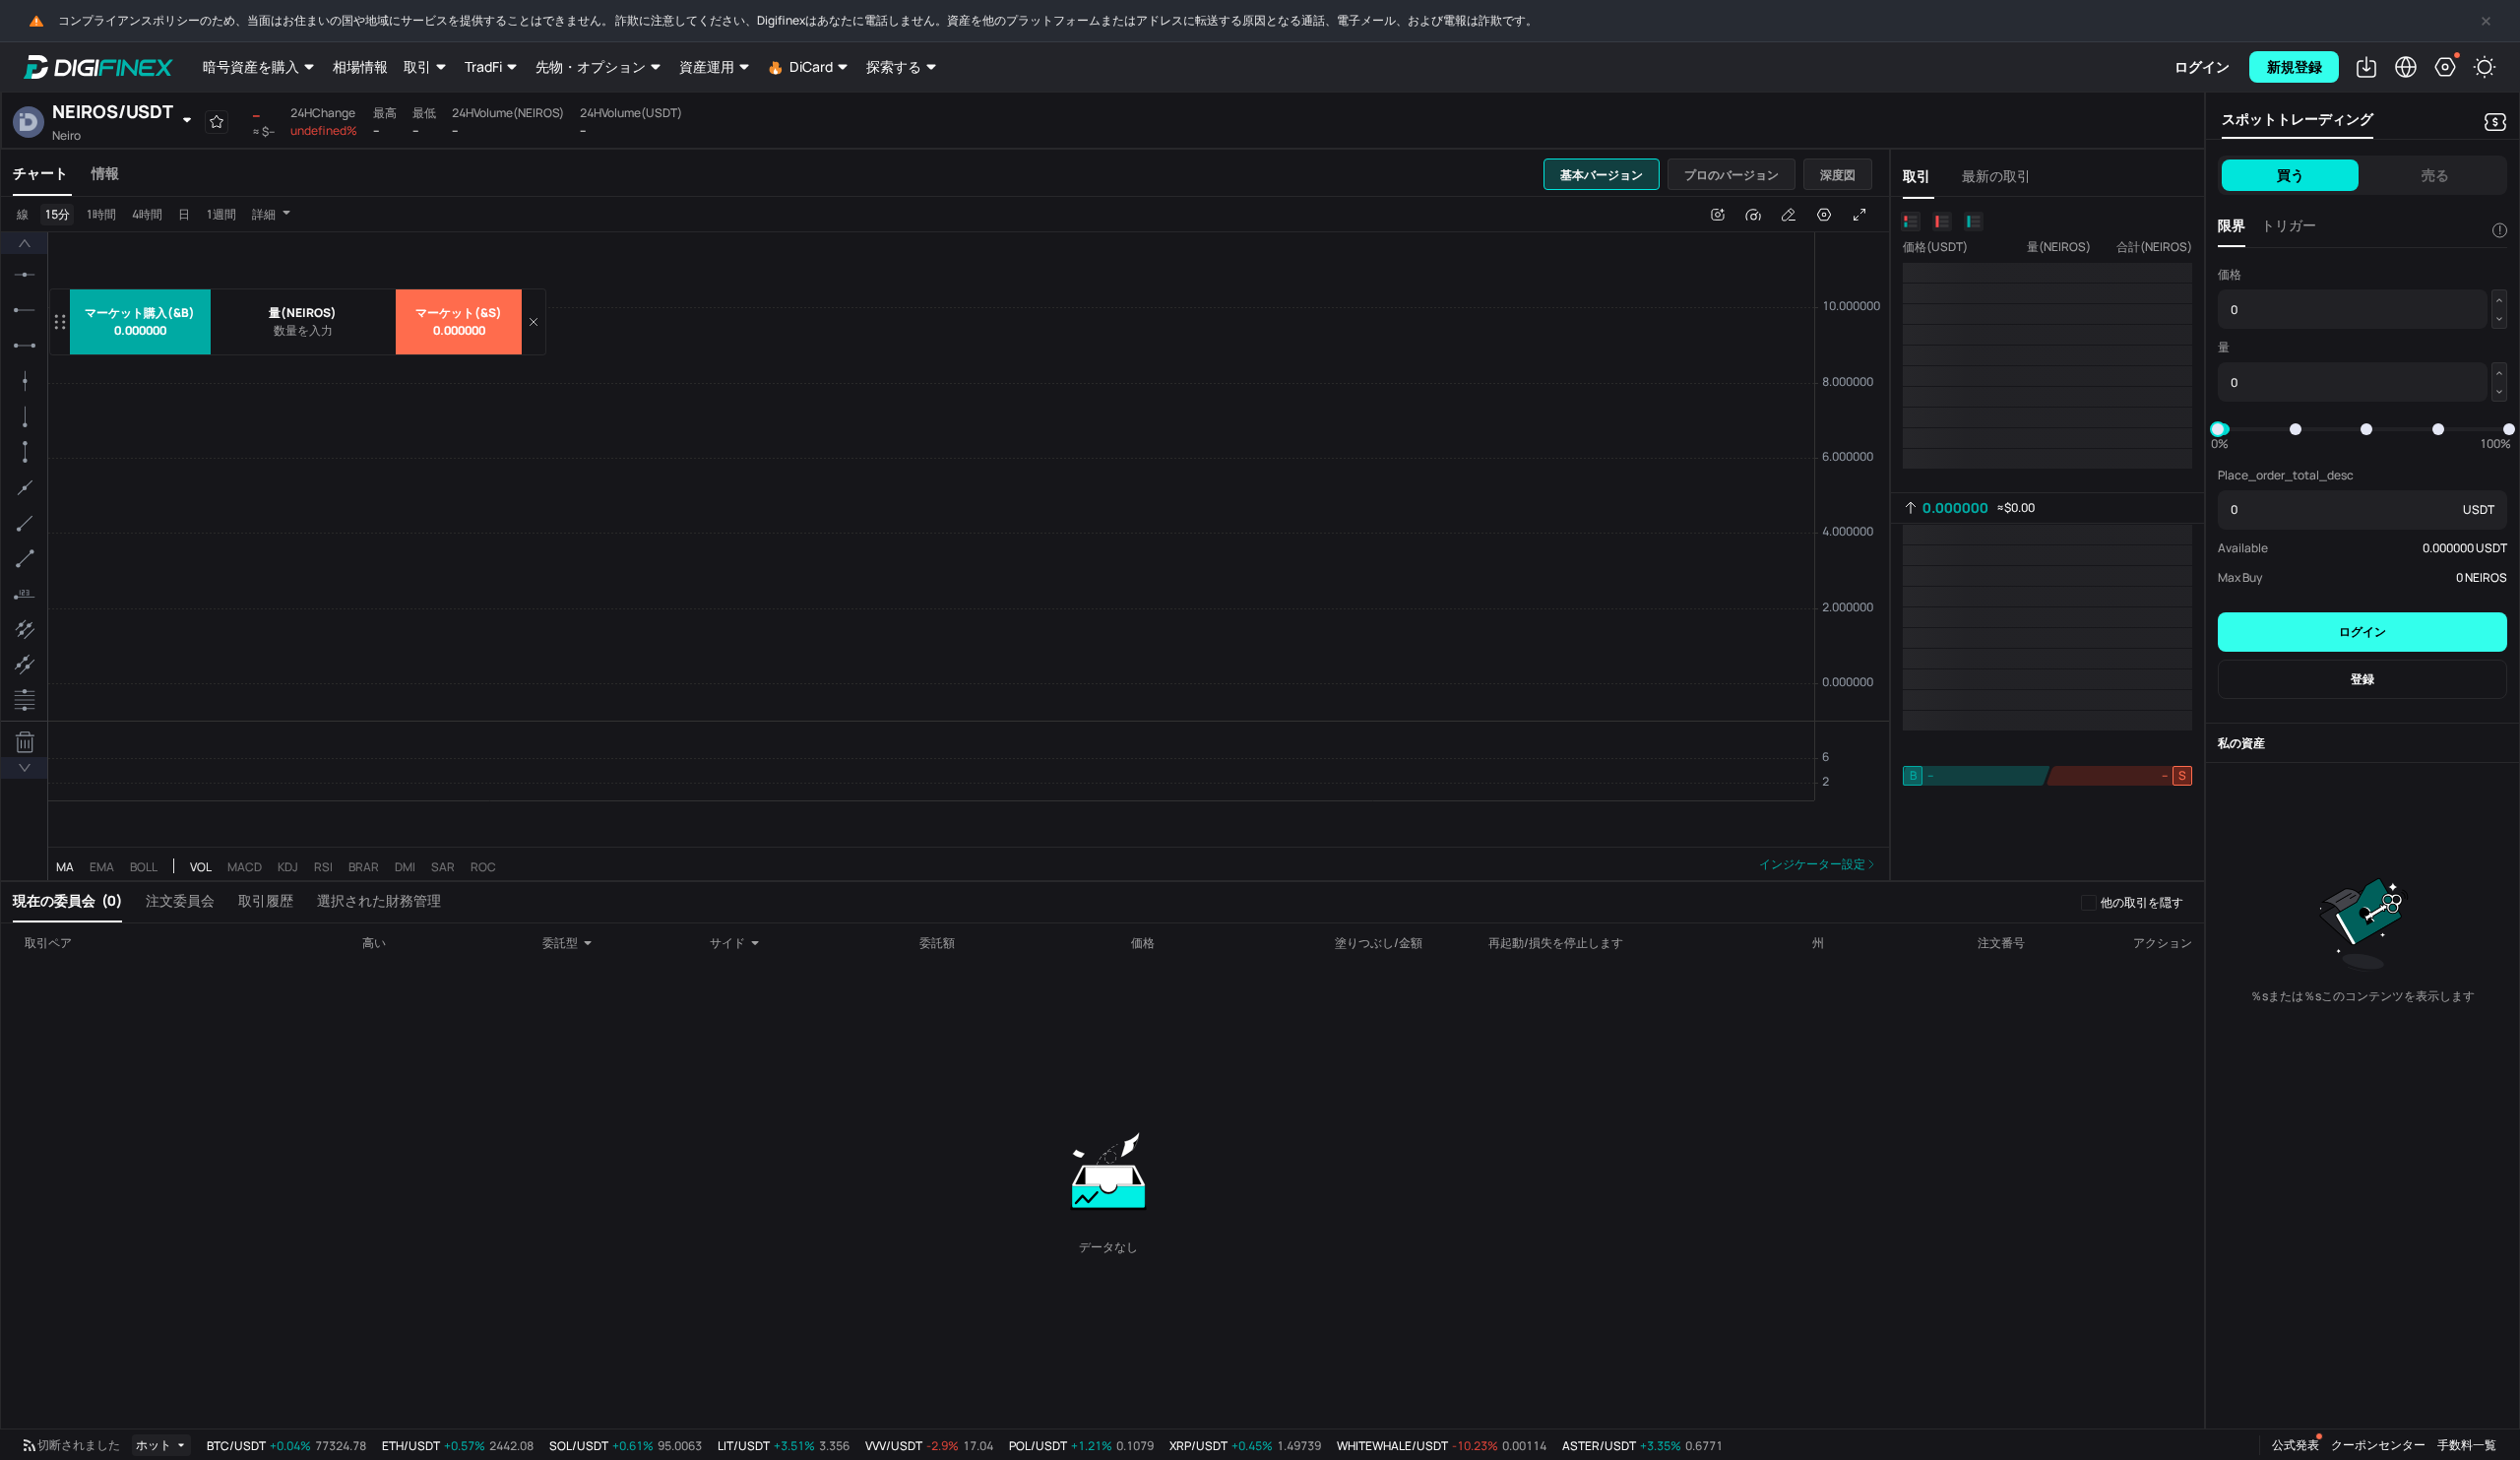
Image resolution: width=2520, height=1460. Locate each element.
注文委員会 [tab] (180, 900)
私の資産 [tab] (2241, 743)
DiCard (811, 66)
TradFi (483, 66)
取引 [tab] (1917, 176)
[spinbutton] (303, 331)
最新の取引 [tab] (1996, 176)
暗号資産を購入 (251, 66)
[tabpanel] (945, 539)
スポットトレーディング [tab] (2298, 119)
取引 (417, 66)
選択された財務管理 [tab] (379, 900)
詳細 (264, 214)
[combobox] (575, 943)
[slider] (2218, 429)
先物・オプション (591, 66)
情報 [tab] (105, 173)
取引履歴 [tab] (266, 900)
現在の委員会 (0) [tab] (67, 900)
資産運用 (707, 66)
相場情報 (360, 66)
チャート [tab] (40, 173)
